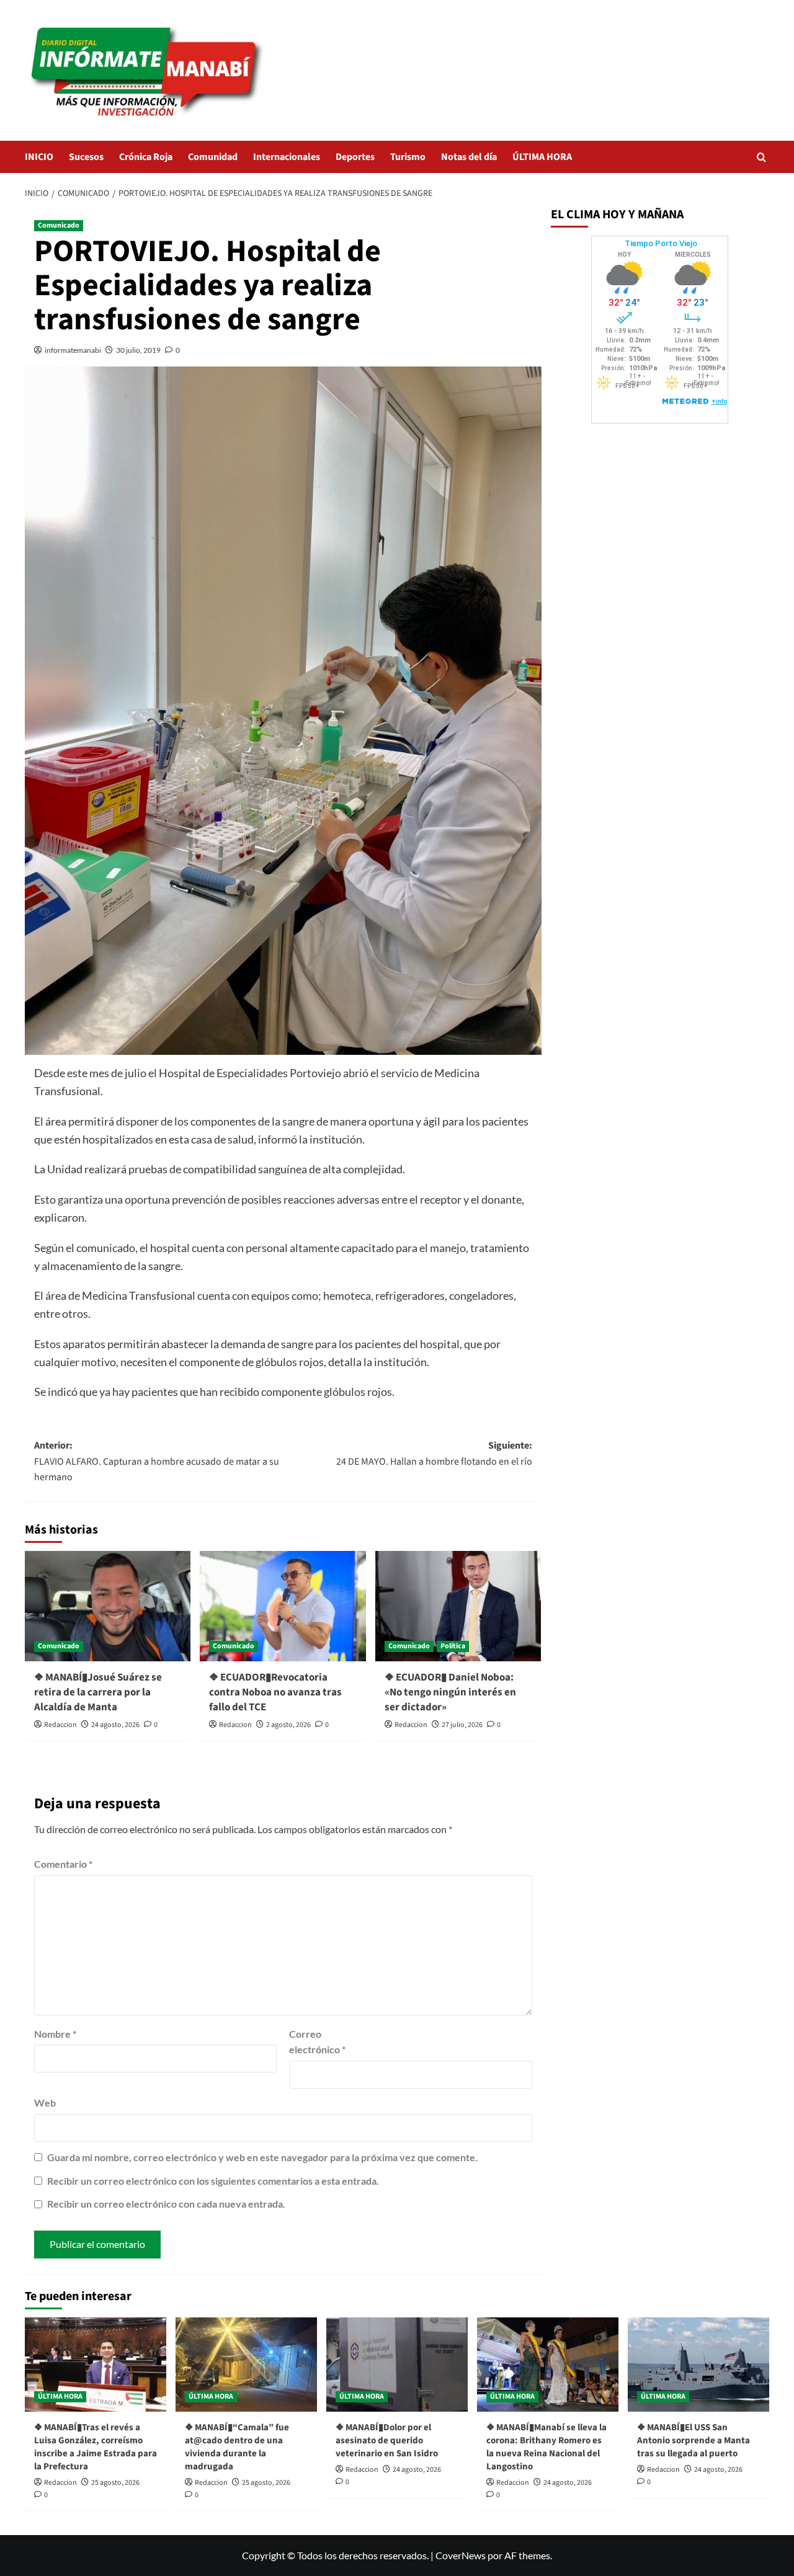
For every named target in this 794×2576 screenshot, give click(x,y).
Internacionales (287, 157)
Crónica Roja (146, 157)
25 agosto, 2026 (115, 2483)
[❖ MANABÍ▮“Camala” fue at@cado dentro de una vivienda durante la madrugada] (246, 2365)
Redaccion (60, 1725)
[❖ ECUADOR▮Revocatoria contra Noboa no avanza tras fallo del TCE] (283, 1606)
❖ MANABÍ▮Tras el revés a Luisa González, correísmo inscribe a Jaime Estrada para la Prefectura (96, 2447)
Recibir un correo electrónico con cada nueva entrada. (166, 2204)
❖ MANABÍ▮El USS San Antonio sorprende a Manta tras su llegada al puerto (694, 2441)
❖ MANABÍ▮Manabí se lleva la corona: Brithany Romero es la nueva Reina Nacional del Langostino (546, 2447)
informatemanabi (73, 350)
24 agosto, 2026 (115, 1725)
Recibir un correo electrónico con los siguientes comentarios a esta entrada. (213, 2181)
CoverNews (461, 2555)
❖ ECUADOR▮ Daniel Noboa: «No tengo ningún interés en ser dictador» (450, 1692)
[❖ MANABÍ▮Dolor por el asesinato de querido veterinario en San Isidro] (397, 2365)
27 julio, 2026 (462, 1725)
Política (453, 1646)
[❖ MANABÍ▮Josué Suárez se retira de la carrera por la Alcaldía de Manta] (108, 1606)
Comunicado (59, 225)
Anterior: (157, 1461)
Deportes (355, 157)
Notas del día (469, 157)
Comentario (63, 1864)
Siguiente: (434, 1454)
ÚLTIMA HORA (542, 157)
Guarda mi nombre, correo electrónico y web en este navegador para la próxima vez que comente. (262, 2157)
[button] (761, 157)
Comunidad (213, 157)
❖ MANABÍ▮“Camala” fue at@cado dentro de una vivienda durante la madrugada (237, 2447)
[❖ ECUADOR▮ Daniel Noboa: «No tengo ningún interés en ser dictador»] (458, 1606)
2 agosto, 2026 (288, 1725)
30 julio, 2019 (138, 350)
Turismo (408, 157)
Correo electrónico (317, 2042)
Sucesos (86, 157)
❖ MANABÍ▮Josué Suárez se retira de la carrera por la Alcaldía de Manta (98, 1692)
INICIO (39, 157)
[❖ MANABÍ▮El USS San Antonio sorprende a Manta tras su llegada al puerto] (698, 2365)
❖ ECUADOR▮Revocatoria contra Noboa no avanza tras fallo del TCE (275, 1692)
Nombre (55, 2034)
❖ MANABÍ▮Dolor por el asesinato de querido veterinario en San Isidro (387, 2441)
